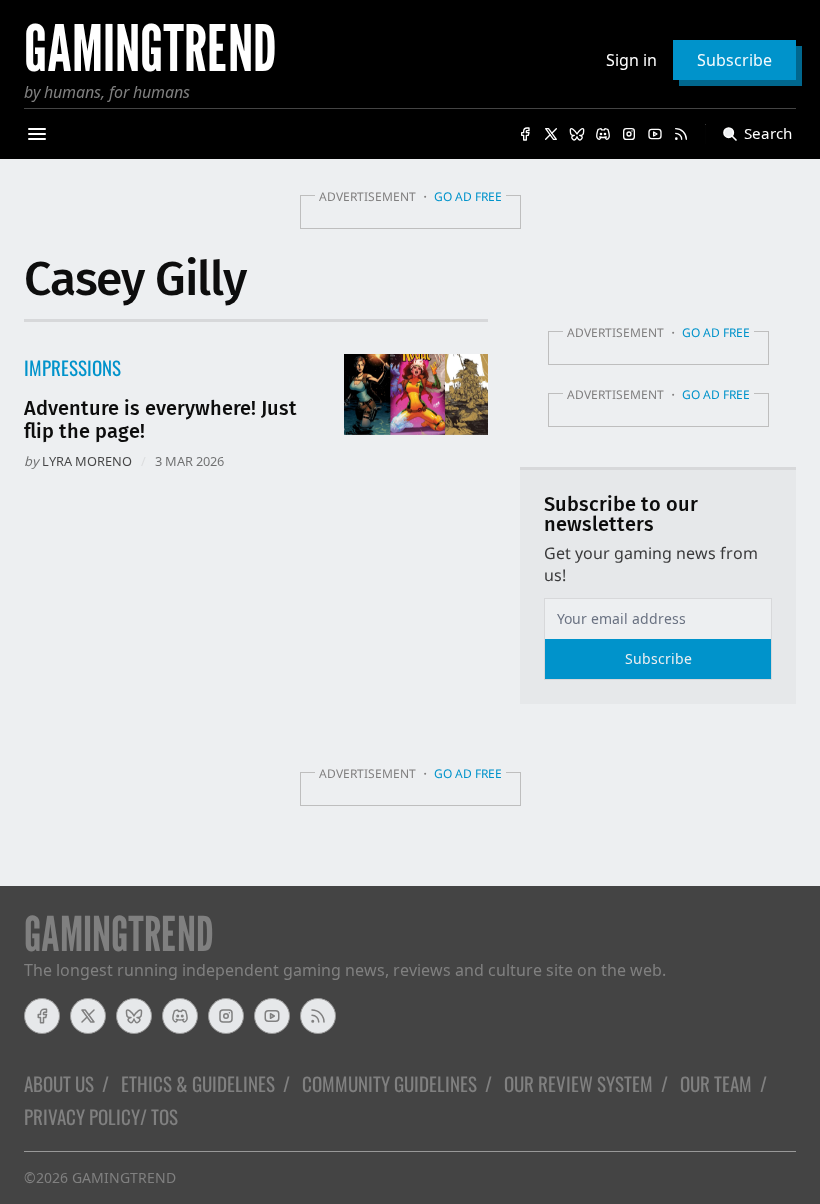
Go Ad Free (468, 196)
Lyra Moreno (87, 461)
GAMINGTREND (124, 1177)
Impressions (72, 367)
